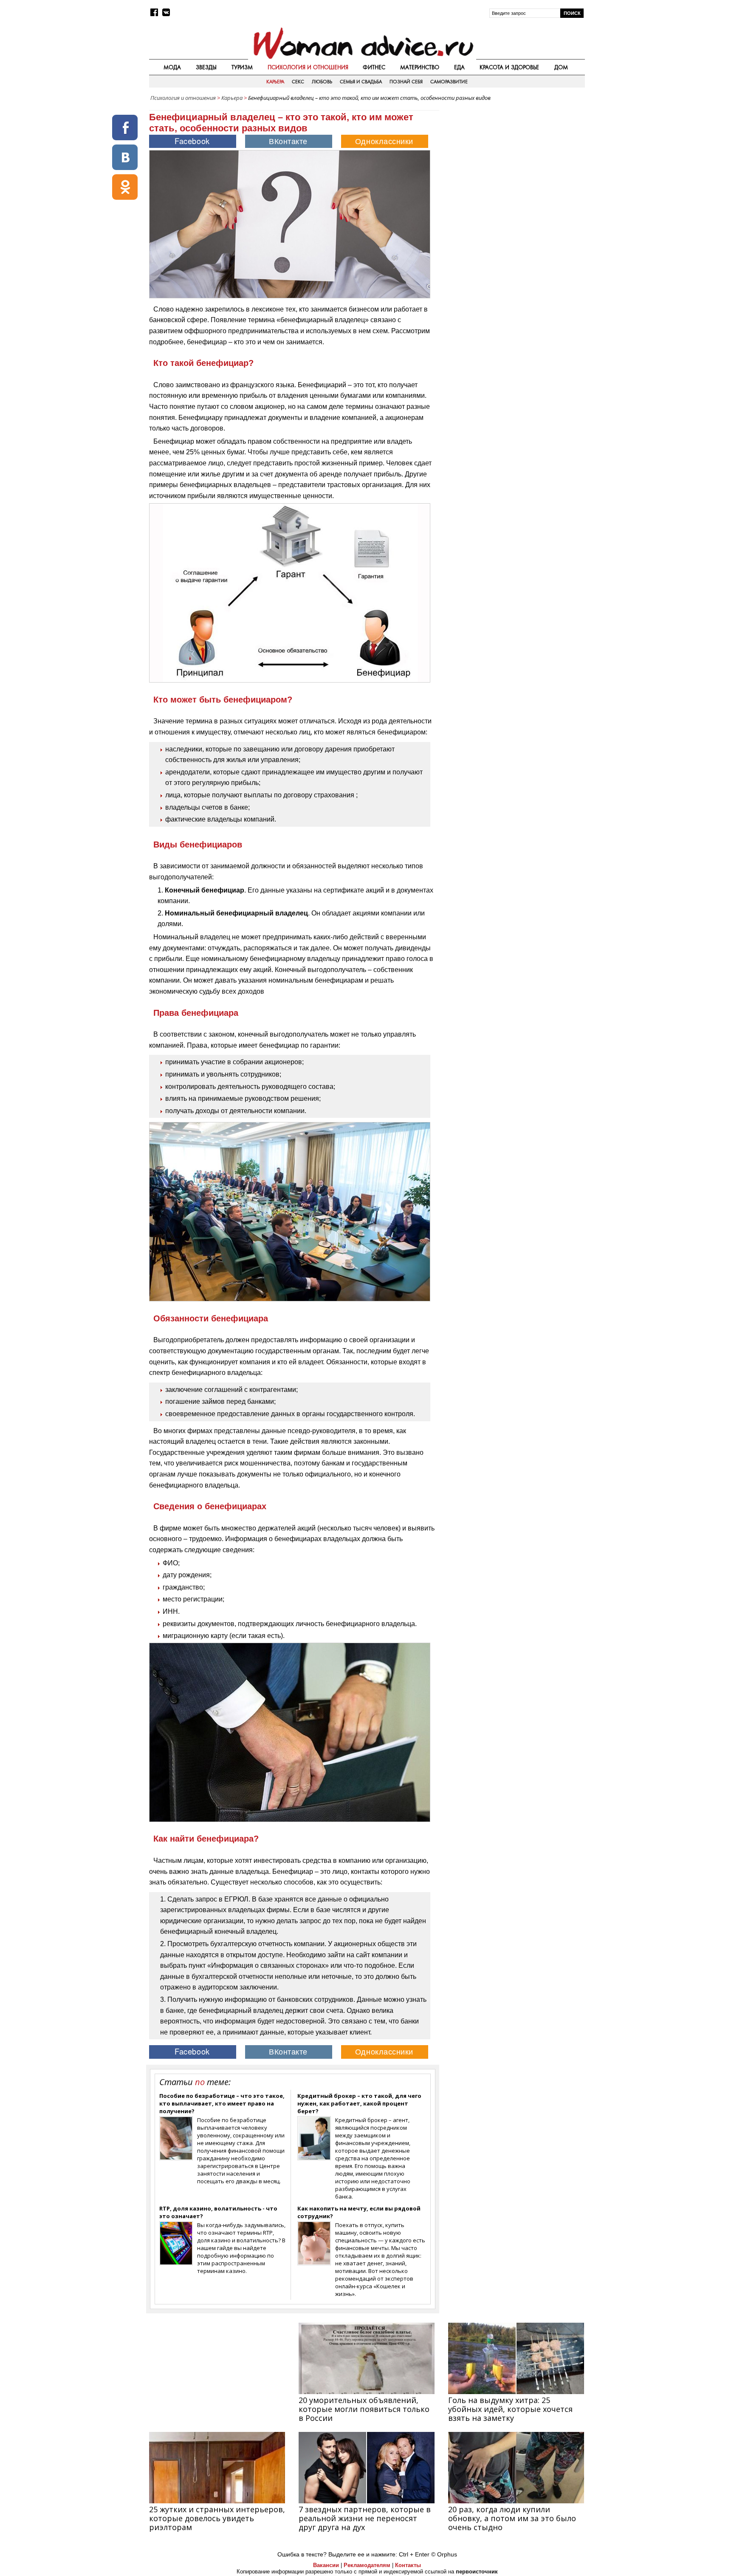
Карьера (275, 82)
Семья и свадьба (361, 82)
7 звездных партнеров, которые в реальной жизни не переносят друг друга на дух (365, 2518)
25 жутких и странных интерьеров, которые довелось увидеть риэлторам (217, 2518)
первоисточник (477, 2572)
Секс (298, 82)
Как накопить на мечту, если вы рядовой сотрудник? (359, 2212)
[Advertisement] (513, 165)
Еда (459, 67)
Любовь (322, 82)
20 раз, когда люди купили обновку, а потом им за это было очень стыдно (512, 2518)
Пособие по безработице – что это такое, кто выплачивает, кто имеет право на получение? (222, 2103)
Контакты (408, 2565)
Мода (172, 67)
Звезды (206, 67)
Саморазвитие (449, 82)
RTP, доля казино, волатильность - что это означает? (218, 2212)
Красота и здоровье (509, 67)
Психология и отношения (308, 67)
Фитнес (374, 67)
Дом (561, 67)
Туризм (242, 67)
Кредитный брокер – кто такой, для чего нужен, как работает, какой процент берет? (359, 2103)
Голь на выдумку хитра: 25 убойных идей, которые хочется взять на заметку (510, 2409)
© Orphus (444, 2554)
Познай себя (406, 82)
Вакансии (326, 2565)
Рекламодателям (367, 2565)
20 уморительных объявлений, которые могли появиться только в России (364, 2409)
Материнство (420, 67)
